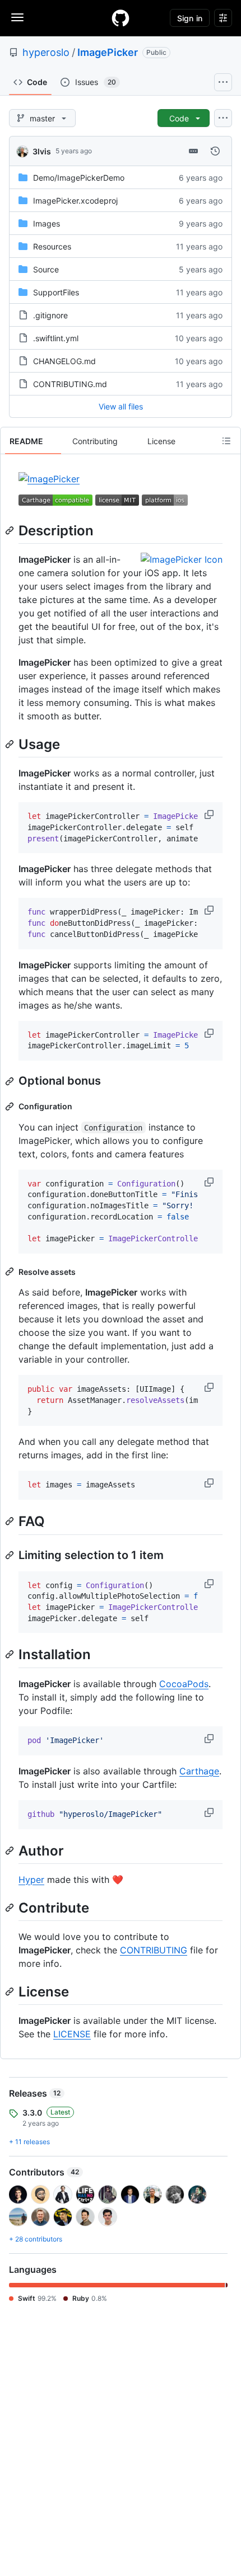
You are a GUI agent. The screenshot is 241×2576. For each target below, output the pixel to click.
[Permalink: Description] (11, 530)
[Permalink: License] (11, 1991)
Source (46, 269)
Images (47, 223)
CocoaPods (184, 1684)
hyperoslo (46, 52)
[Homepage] (121, 18)
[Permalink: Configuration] (11, 1106)
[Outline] (226, 441)
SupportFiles (56, 292)
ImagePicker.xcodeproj (75, 201)
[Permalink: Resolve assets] (11, 1271)
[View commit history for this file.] (215, 151)
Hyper (31, 1880)
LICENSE (72, 2034)
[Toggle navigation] (17, 17)
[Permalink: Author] (11, 1850)
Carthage (199, 1771)
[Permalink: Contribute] (11, 1908)
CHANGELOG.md (64, 361)
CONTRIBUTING (154, 1950)
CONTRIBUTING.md (70, 384)
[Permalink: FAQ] (11, 1522)
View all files (121, 406)
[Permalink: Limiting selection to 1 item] (11, 1555)
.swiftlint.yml (56, 338)
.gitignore (50, 315)
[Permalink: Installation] (11, 1655)
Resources (52, 246)
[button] (210, 814)
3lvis (42, 151)
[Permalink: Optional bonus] (11, 1081)
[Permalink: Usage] (11, 744)
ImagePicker (108, 52)
